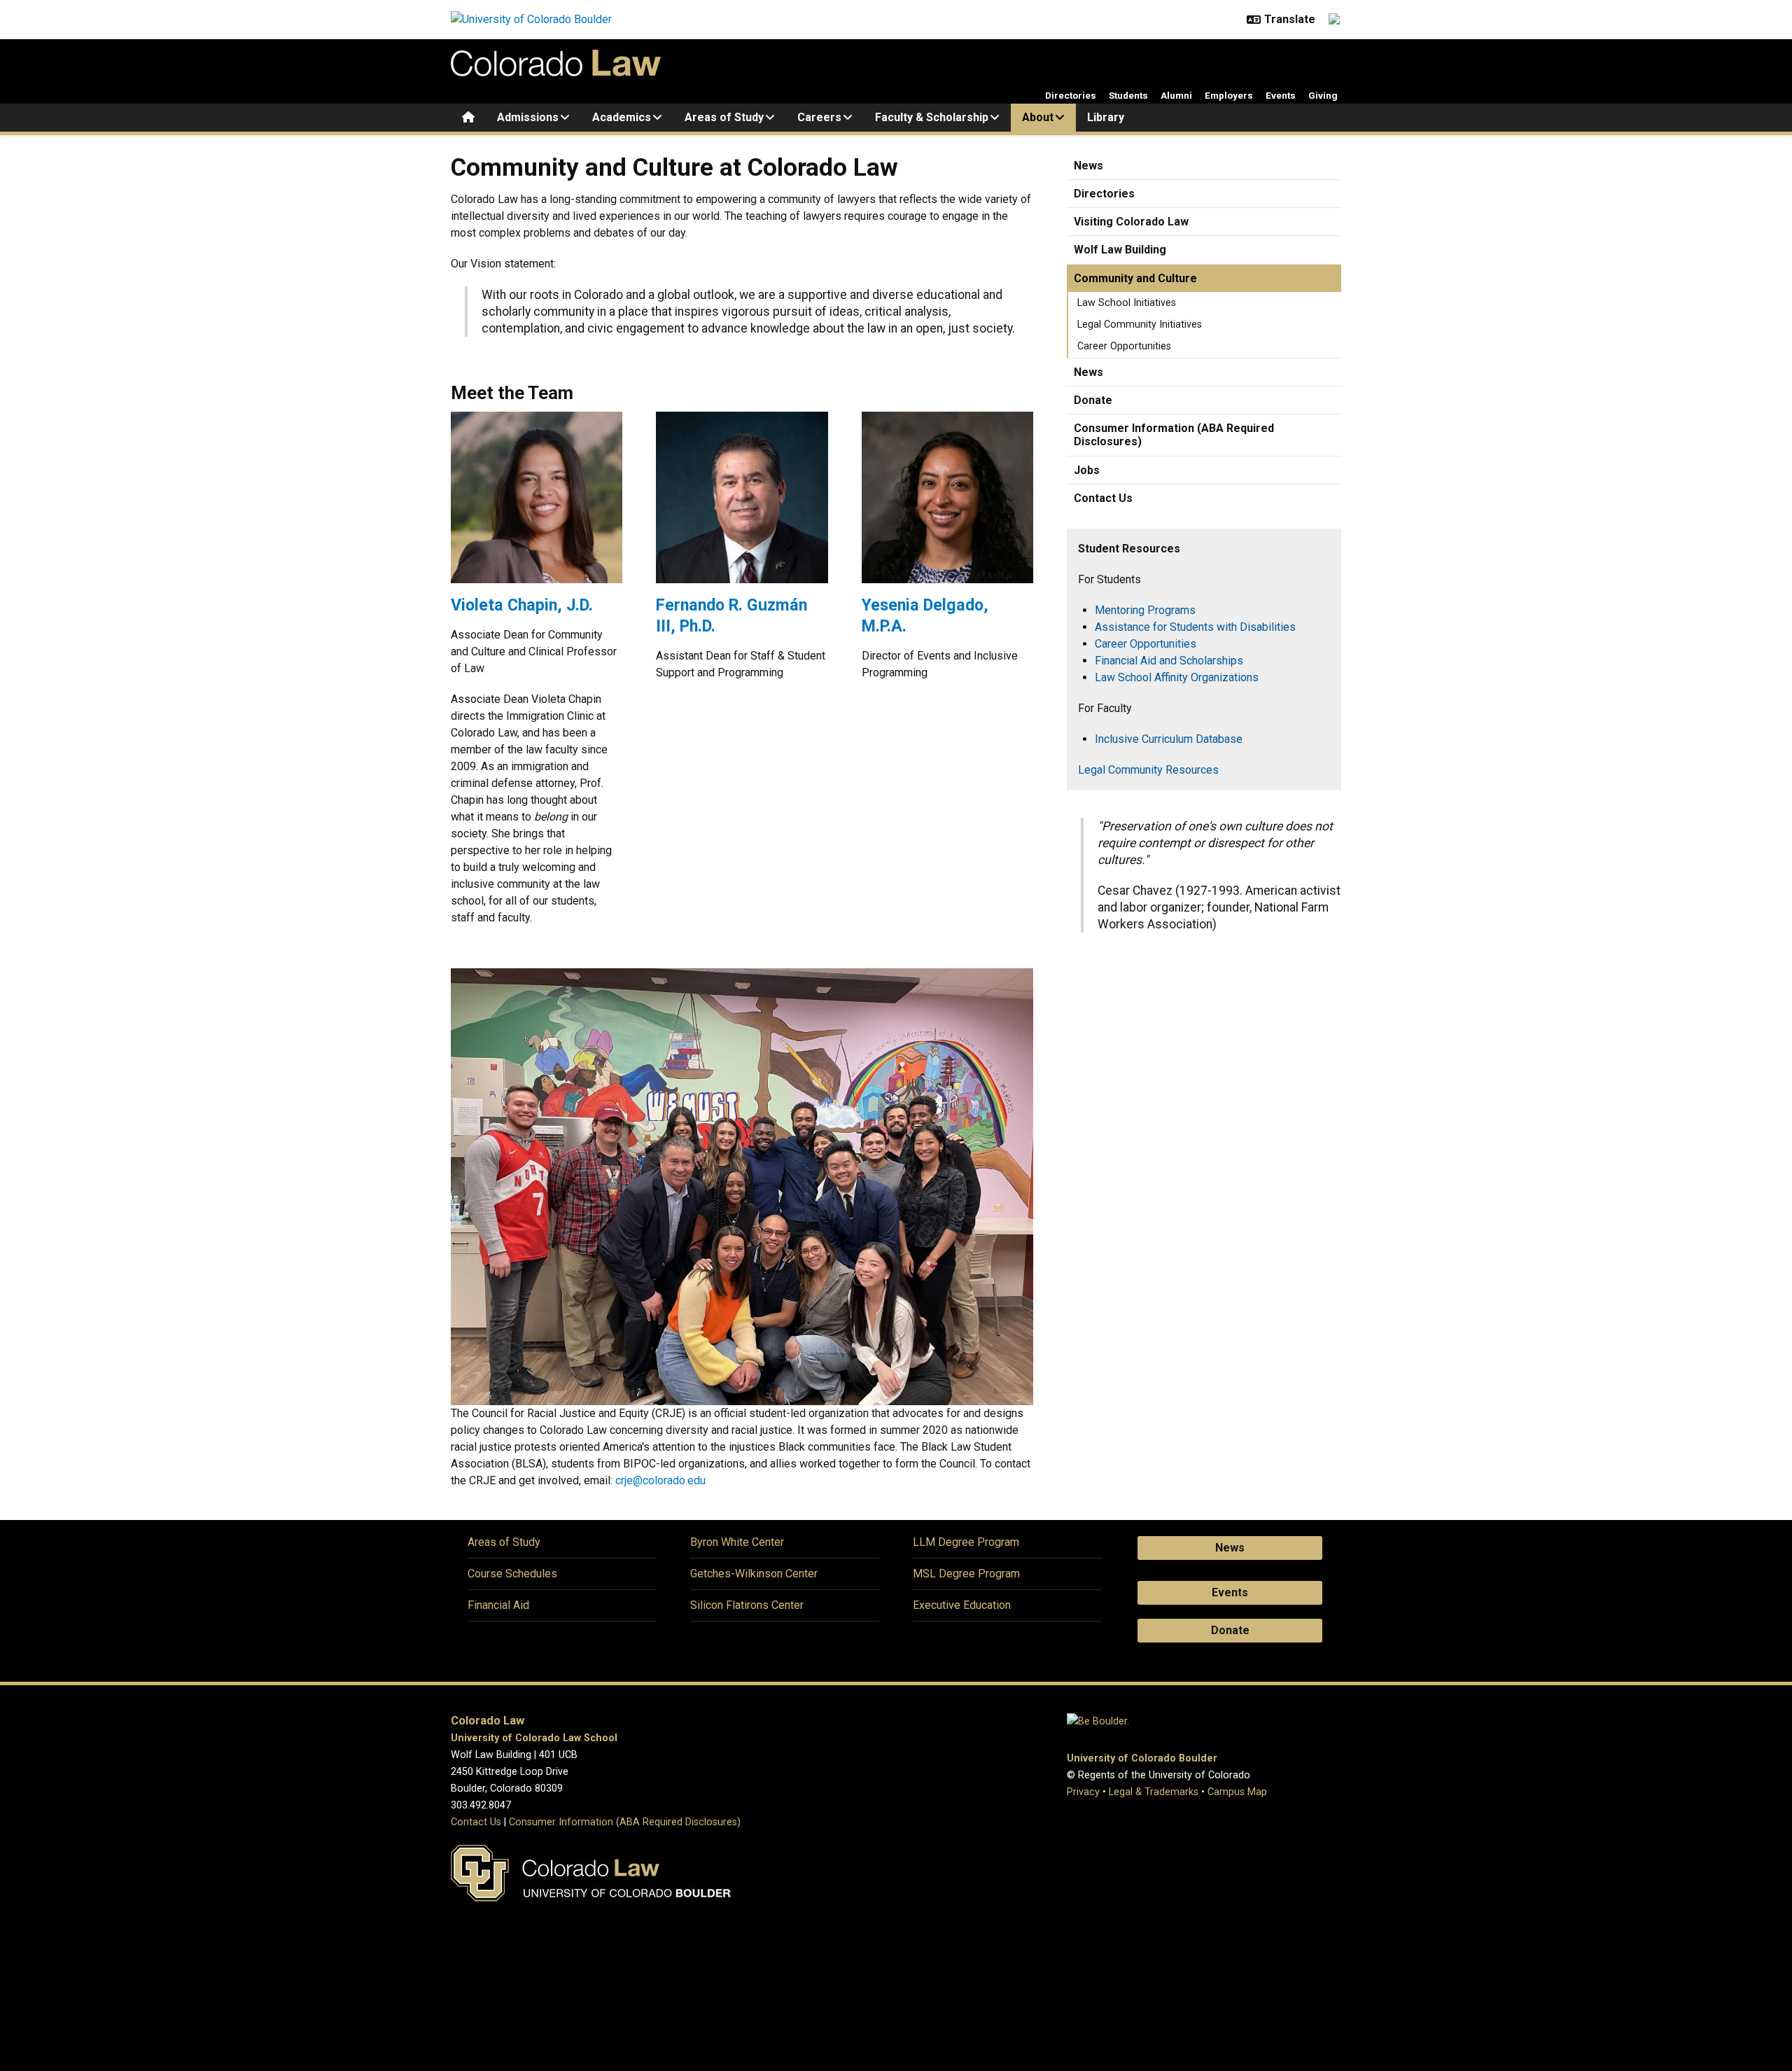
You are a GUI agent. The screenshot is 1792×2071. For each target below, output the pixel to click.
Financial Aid (498, 1605)
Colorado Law (488, 1721)
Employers (1229, 95)
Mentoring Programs (1145, 610)
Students (1128, 95)
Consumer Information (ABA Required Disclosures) (1174, 435)
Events (1281, 95)
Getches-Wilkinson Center (754, 1574)
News (1088, 166)
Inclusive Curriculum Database (1169, 739)
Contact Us (1103, 498)
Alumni (1176, 95)
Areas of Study (724, 117)
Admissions (528, 117)
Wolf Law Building (1120, 250)
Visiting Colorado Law (1131, 222)
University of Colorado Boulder (1142, 1758)
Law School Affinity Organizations (1177, 677)
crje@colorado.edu (660, 1480)
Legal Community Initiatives (1140, 325)
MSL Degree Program (966, 1574)
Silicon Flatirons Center (747, 1605)
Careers (819, 117)
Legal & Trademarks (1154, 1792)
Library (1106, 117)
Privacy (1083, 1792)
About (1038, 117)
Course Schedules (512, 1574)
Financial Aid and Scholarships (1169, 661)
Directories (1071, 95)
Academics (622, 117)
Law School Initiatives (1127, 303)
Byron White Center (737, 1542)
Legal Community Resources (1148, 770)
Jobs (1087, 470)
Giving (1323, 95)
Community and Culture (1135, 278)
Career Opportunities (1124, 346)
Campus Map (1237, 1792)
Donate (1093, 400)
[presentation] (537, 503)
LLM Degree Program (966, 1542)
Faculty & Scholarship (932, 117)
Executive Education (962, 1605)
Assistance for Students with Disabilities (1195, 627)
